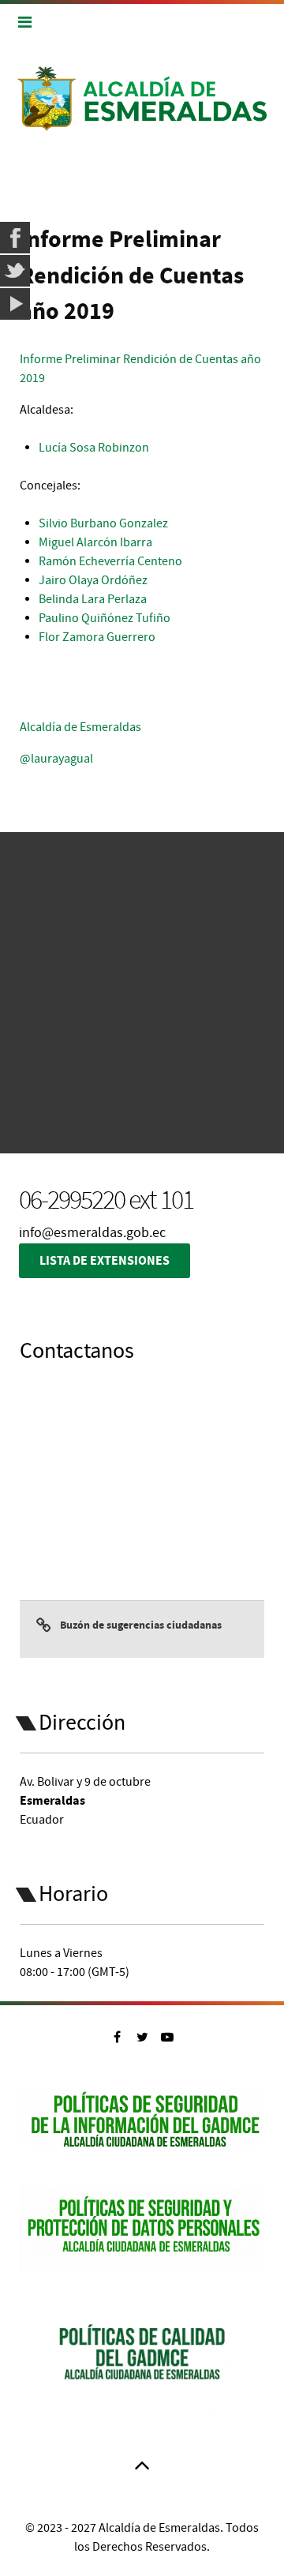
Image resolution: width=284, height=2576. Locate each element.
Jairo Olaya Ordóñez (93, 580)
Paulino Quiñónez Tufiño (105, 618)
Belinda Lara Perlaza (93, 599)
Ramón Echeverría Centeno (110, 561)
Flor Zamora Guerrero (97, 637)
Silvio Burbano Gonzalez (103, 523)
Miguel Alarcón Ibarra (95, 542)
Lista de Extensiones (105, 1261)
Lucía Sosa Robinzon (94, 448)
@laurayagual (56, 759)
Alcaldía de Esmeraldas (80, 727)
